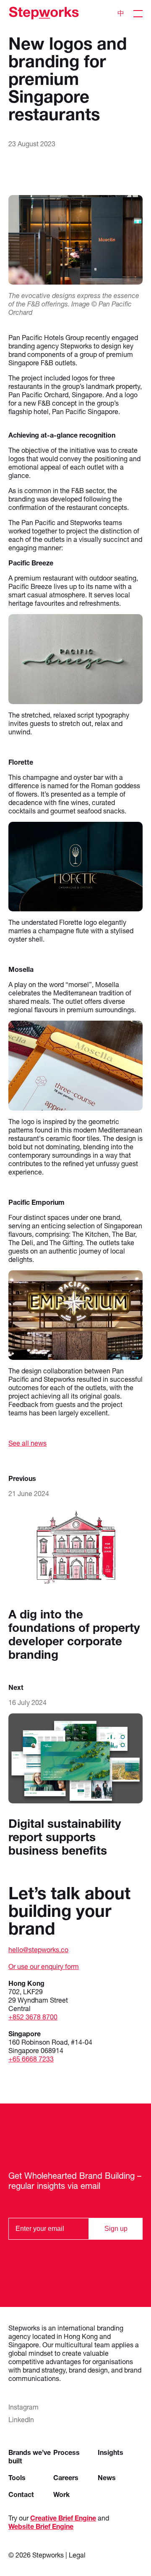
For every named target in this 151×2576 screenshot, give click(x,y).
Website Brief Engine (41, 2526)
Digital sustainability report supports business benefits (65, 1837)
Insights (111, 2452)
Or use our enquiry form (44, 1966)
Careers (66, 2477)
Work (61, 2494)
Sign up (116, 2229)
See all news (27, 1443)
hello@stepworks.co (38, 1949)
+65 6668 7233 (31, 2059)
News (107, 2477)
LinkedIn (21, 2419)
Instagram (23, 2407)
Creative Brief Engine (63, 2518)
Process (66, 2452)
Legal (77, 2555)
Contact (21, 2494)
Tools (17, 2477)
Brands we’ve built (30, 2456)
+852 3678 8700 (33, 2017)
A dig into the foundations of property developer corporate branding (74, 1634)
